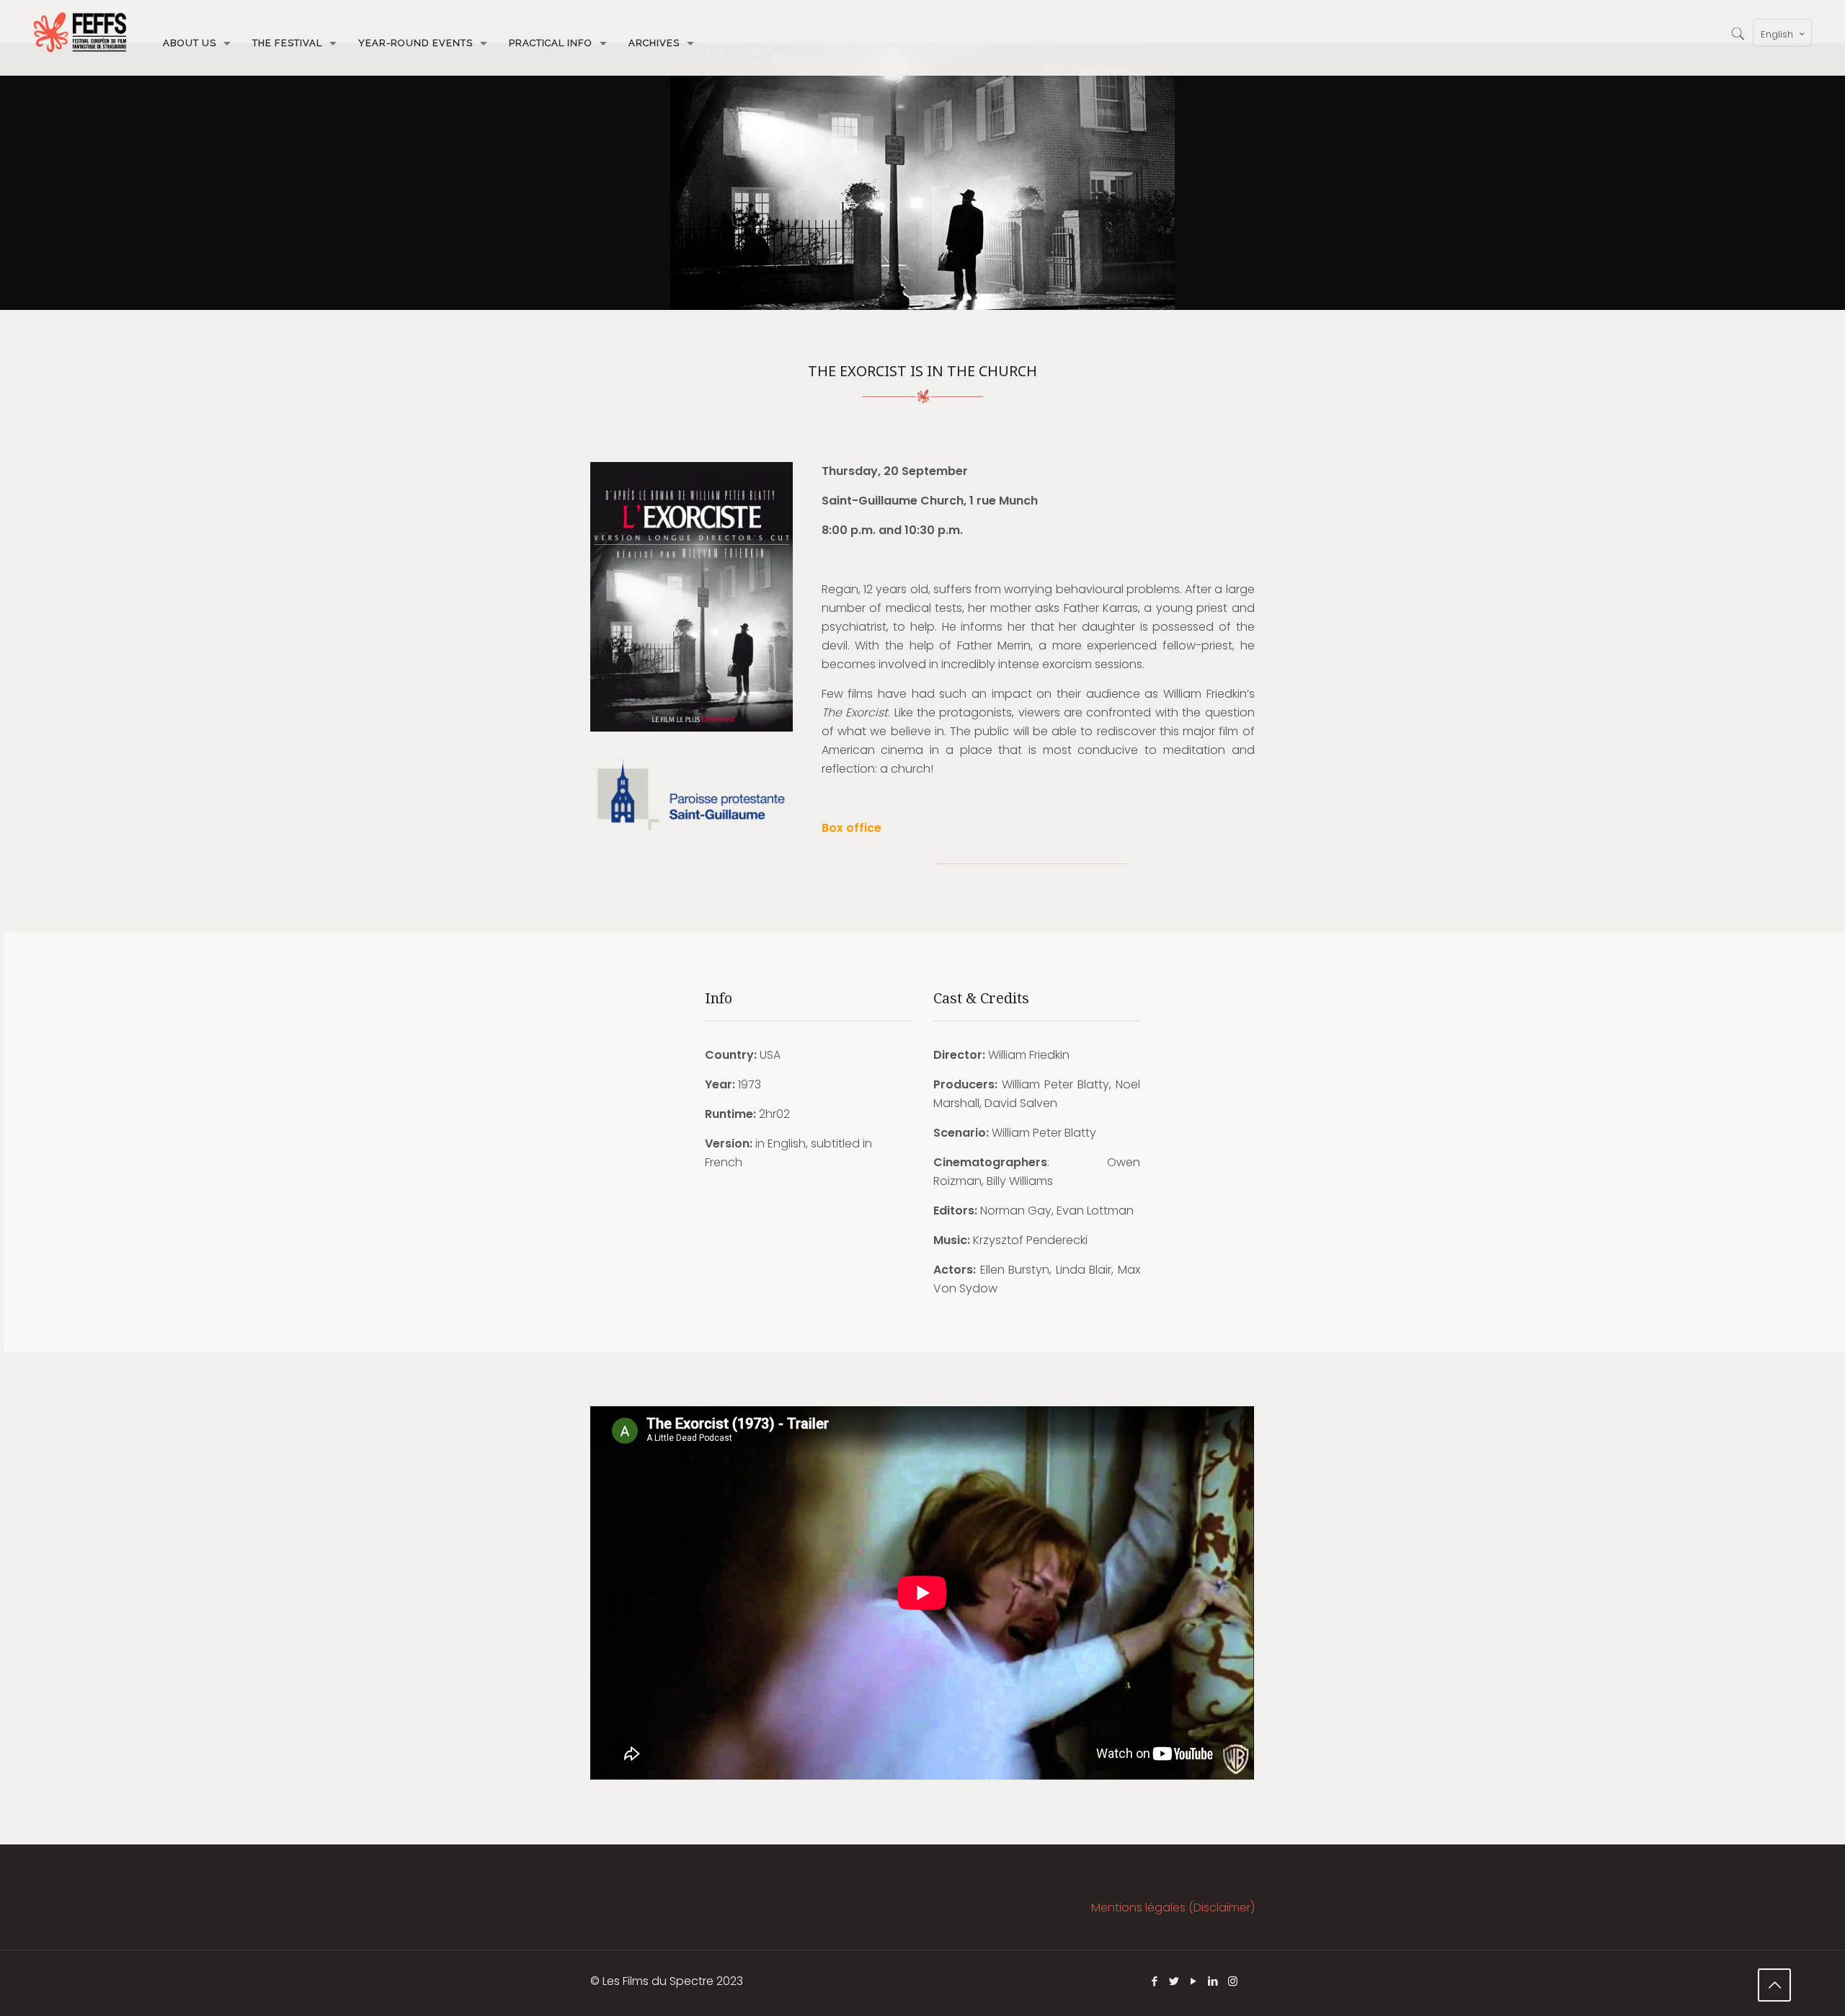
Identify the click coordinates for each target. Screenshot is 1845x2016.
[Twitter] (1174, 1981)
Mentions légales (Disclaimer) (1173, 1908)
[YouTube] (1194, 1981)
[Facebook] (1155, 1981)
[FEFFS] (80, 32)
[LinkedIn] (1213, 1981)
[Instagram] (1233, 1981)
